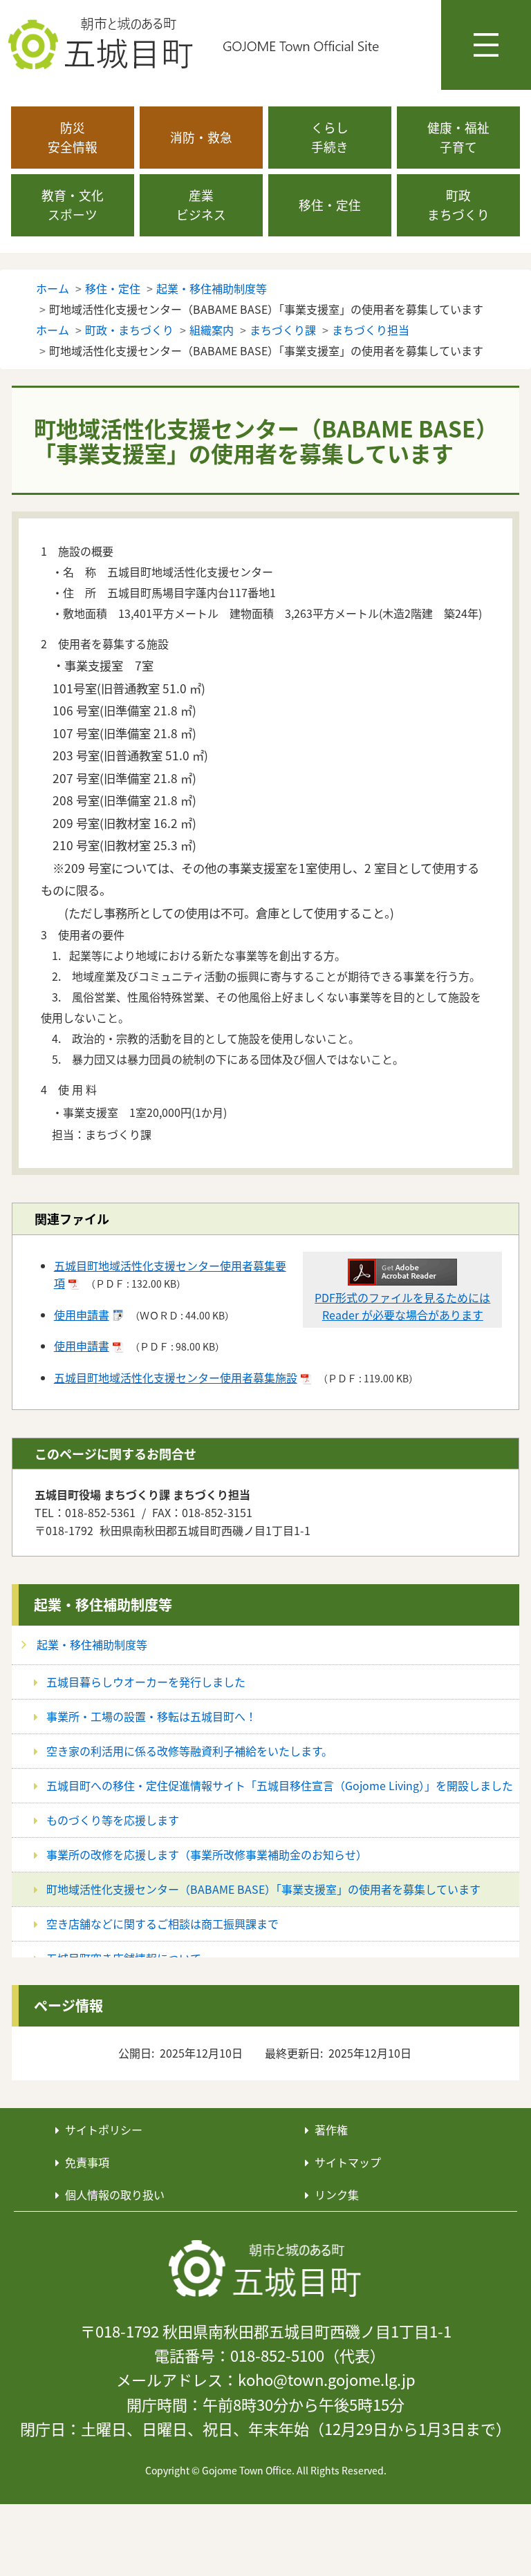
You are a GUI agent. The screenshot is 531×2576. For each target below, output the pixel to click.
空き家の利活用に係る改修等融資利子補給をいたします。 (189, 1751)
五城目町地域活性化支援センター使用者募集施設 (176, 1378)
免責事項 (87, 2162)
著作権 (331, 2130)
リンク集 (337, 2194)
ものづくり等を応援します (113, 1820)
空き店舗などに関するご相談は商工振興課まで (162, 1924)
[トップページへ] (265, 2268)
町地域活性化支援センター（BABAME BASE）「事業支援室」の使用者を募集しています (263, 1889)
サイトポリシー (104, 2130)
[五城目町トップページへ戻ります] (194, 44)
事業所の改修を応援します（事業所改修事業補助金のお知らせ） (207, 1854)
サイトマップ (348, 2162)
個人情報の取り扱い (115, 2194)
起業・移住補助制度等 (103, 1605)
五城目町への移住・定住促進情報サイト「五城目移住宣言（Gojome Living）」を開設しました (280, 1785)
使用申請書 (82, 1315)
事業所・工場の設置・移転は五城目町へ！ (151, 1716)
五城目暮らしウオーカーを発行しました (146, 1682)
